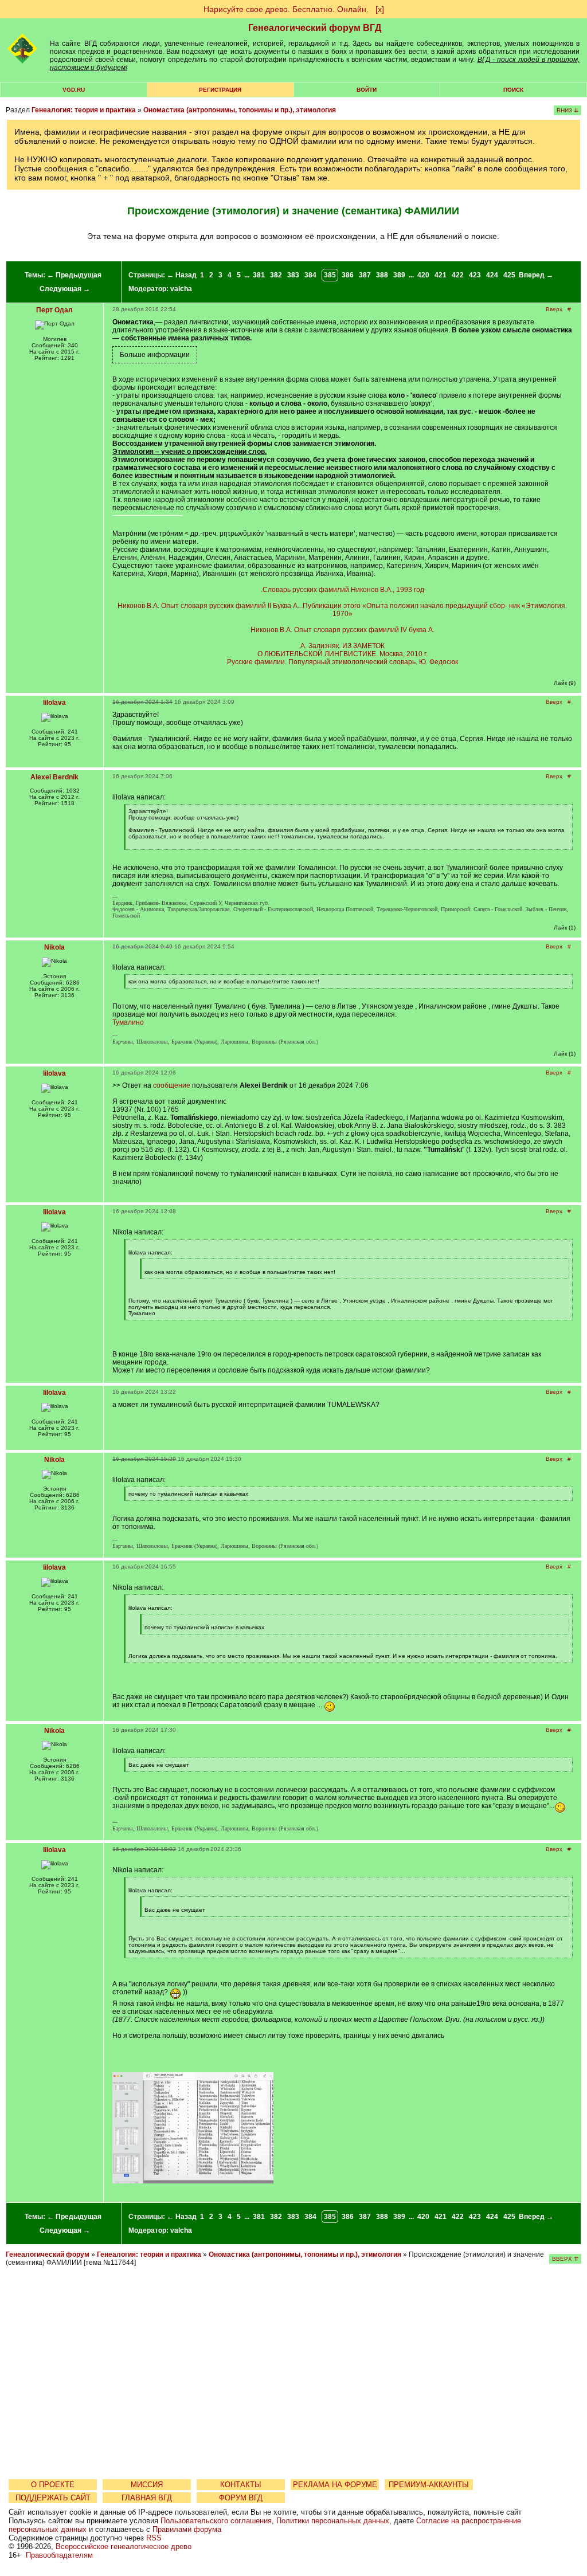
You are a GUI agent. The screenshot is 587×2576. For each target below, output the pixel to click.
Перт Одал (54, 310)
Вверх (554, 309)
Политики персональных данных (333, 2521)
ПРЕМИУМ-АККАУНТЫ (429, 2485)
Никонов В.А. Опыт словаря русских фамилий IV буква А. (343, 630)
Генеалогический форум (48, 2255)
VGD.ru (74, 90)
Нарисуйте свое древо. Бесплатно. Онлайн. (286, 9)
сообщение (172, 1085)
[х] (380, 9)
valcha (181, 289)
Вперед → (536, 275)
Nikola (54, 947)
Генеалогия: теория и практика (84, 110)
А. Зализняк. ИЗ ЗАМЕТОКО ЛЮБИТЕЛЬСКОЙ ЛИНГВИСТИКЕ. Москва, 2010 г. (343, 650)
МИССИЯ (147, 2485)
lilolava (54, 703)
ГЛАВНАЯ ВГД (147, 2498)
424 (492, 275)
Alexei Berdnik (54, 777)
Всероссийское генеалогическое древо (124, 2546)
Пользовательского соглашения (216, 2521)
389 (399, 275)
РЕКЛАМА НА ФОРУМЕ (335, 2485)
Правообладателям (59, 2555)
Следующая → (65, 289)
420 (423, 275)
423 (475, 275)
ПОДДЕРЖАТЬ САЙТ (53, 2498)
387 (365, 275)
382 (276, 275)
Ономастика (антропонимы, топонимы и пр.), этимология (240, 110)
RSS (154, 2538)
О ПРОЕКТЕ (53, 2485)
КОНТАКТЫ (241, 2485)
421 (441, 275)
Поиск (513, 90)
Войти (367, 90)
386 (348, 275)
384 (310, 275)
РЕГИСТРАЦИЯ (220, 90)
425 (509, 275)
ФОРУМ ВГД (241, 2498)
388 (382, 275)
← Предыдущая (74, 275)
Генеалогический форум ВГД (315, 28)
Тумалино (128, 1022)
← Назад (182, 275)
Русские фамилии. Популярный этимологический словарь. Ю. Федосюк (343, 662)
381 (259, 275)
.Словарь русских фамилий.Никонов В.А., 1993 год (343, 590)
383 (293, 275)
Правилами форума (187, 2529)
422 (458, 275)
